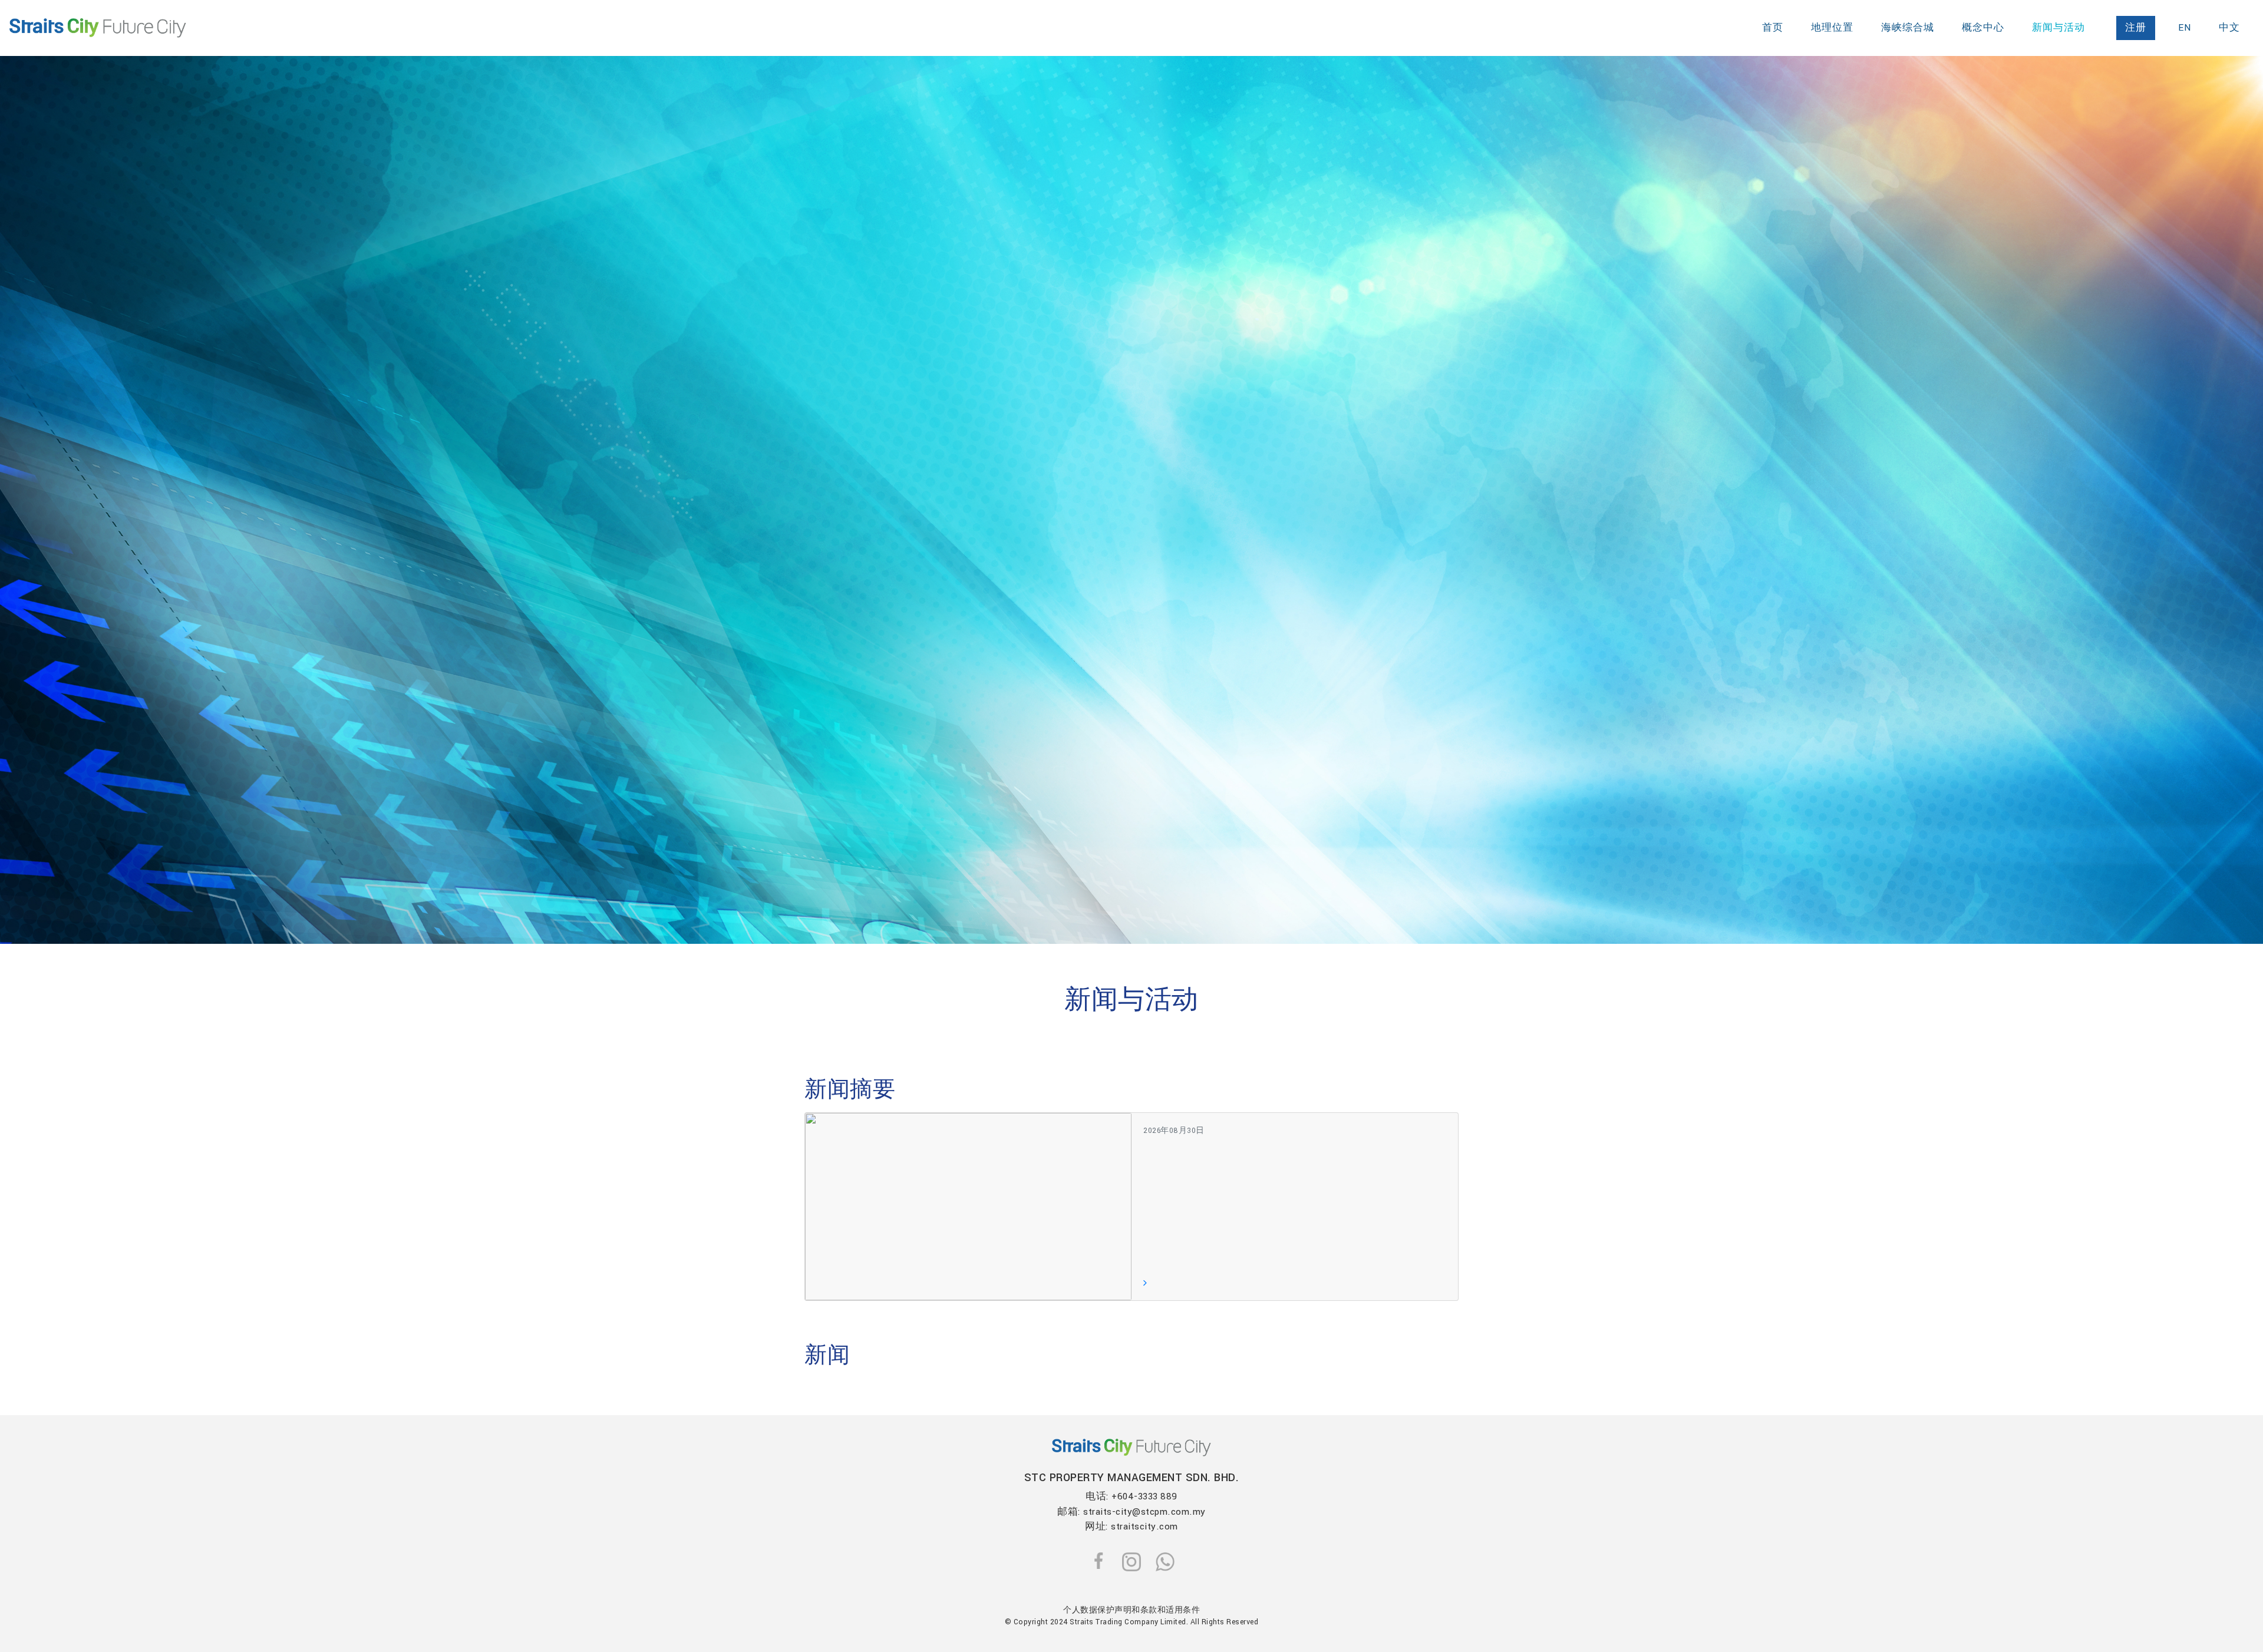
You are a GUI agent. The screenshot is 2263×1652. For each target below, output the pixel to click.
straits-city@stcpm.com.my (1144, 1512)
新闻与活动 (2059, 28)
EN (2185, 28)
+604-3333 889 (1144, 1496)
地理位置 (1832, 28)
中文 (2229, 28)
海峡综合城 (1908, 28)
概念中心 (1983, 28)
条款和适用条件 (1170, 1610)
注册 (2136, 28)
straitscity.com (1144, 1527)
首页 (1773, 28)
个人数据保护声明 (1097, 1610)
